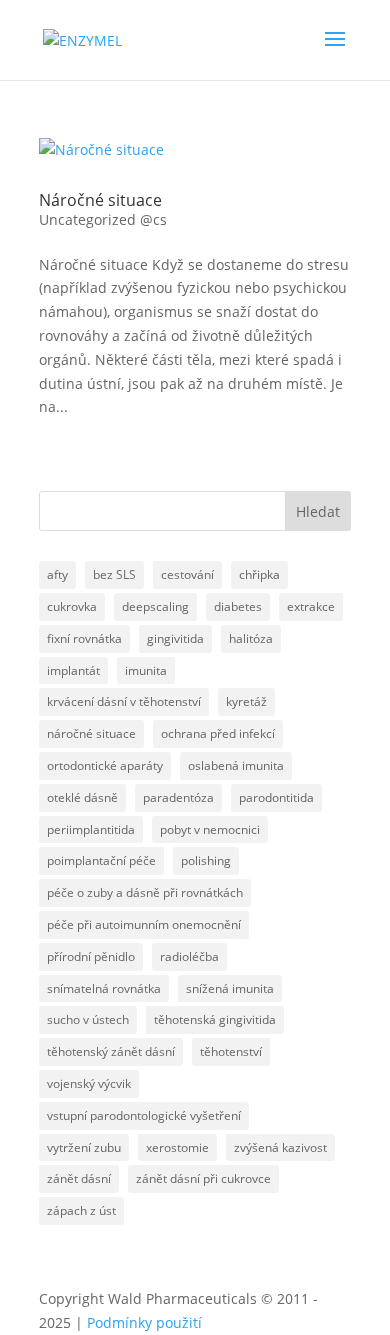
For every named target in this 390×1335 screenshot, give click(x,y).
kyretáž (246, 701)
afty (57, 574)
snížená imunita (230, 988)
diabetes (238, 606)
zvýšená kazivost (280, 1147)
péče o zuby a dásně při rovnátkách (145, 892)
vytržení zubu (84, 1147)
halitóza (251, 638)
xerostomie (177, 1147)
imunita (146, 670)
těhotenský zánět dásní (111, 1051)
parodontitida (276, 797)
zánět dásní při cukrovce (203, 1178)
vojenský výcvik (89, 1083)
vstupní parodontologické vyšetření (144, 1115)
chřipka (259, 574)
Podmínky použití (144, 1322)
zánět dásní (79, 1178)
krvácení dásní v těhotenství (124, 701)
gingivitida (175, 638)
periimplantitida (91, 829)
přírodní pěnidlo (91, 956)
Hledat (318, 511)
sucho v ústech (88, 1019)
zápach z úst (81, 1210)
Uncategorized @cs (103, 219)
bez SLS (114, 574)
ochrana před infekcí (218, 733)
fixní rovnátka (84, 638)
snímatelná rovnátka (104, 988)
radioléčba (189, 956)
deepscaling (155, 606)
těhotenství (231, 1051)
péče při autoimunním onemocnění (144, 924)
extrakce (311, 606)
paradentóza (178, 797)
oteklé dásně (82, 797)
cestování (187, 574)
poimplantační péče (101, 860)
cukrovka (72, 606)
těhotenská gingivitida (215, 1019)
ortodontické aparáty (105, 765)
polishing (206, 860)
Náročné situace (100, 200)
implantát (73, 670)
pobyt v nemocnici (210, 829)
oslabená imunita (236, 765)
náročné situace (91, 733)
